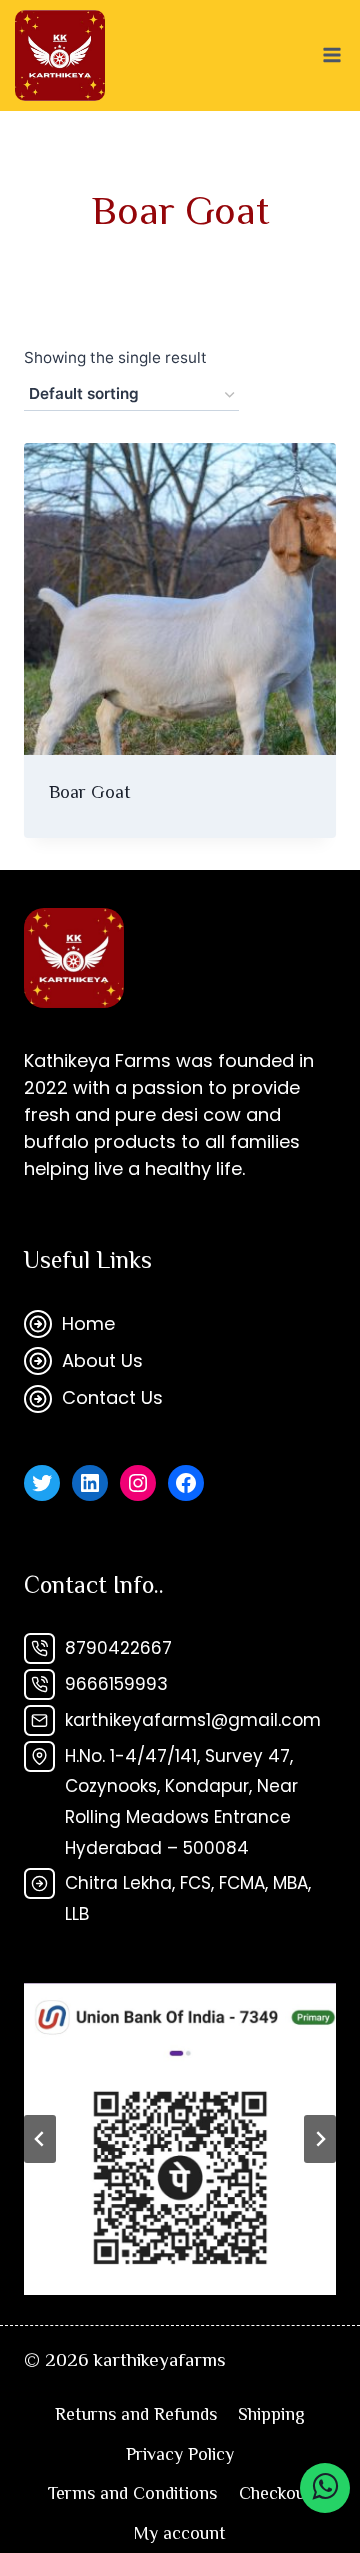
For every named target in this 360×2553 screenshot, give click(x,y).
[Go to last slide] (40, 2139)
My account (180, 2533)
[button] (180, 2139)
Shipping (271, 2414)
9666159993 (116, 1684)
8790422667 (118, 1648)
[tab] (172, 2306)
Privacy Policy (180, 2454)
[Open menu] (331, 55)
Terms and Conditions (132, 2493)
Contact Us (112, 1397)
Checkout (275, 2493)
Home (88, 1323)
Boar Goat (90, 792)
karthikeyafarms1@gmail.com (193, 1720)
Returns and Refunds (136, 2414)
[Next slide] (320, 2139)
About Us (102, 1360)
